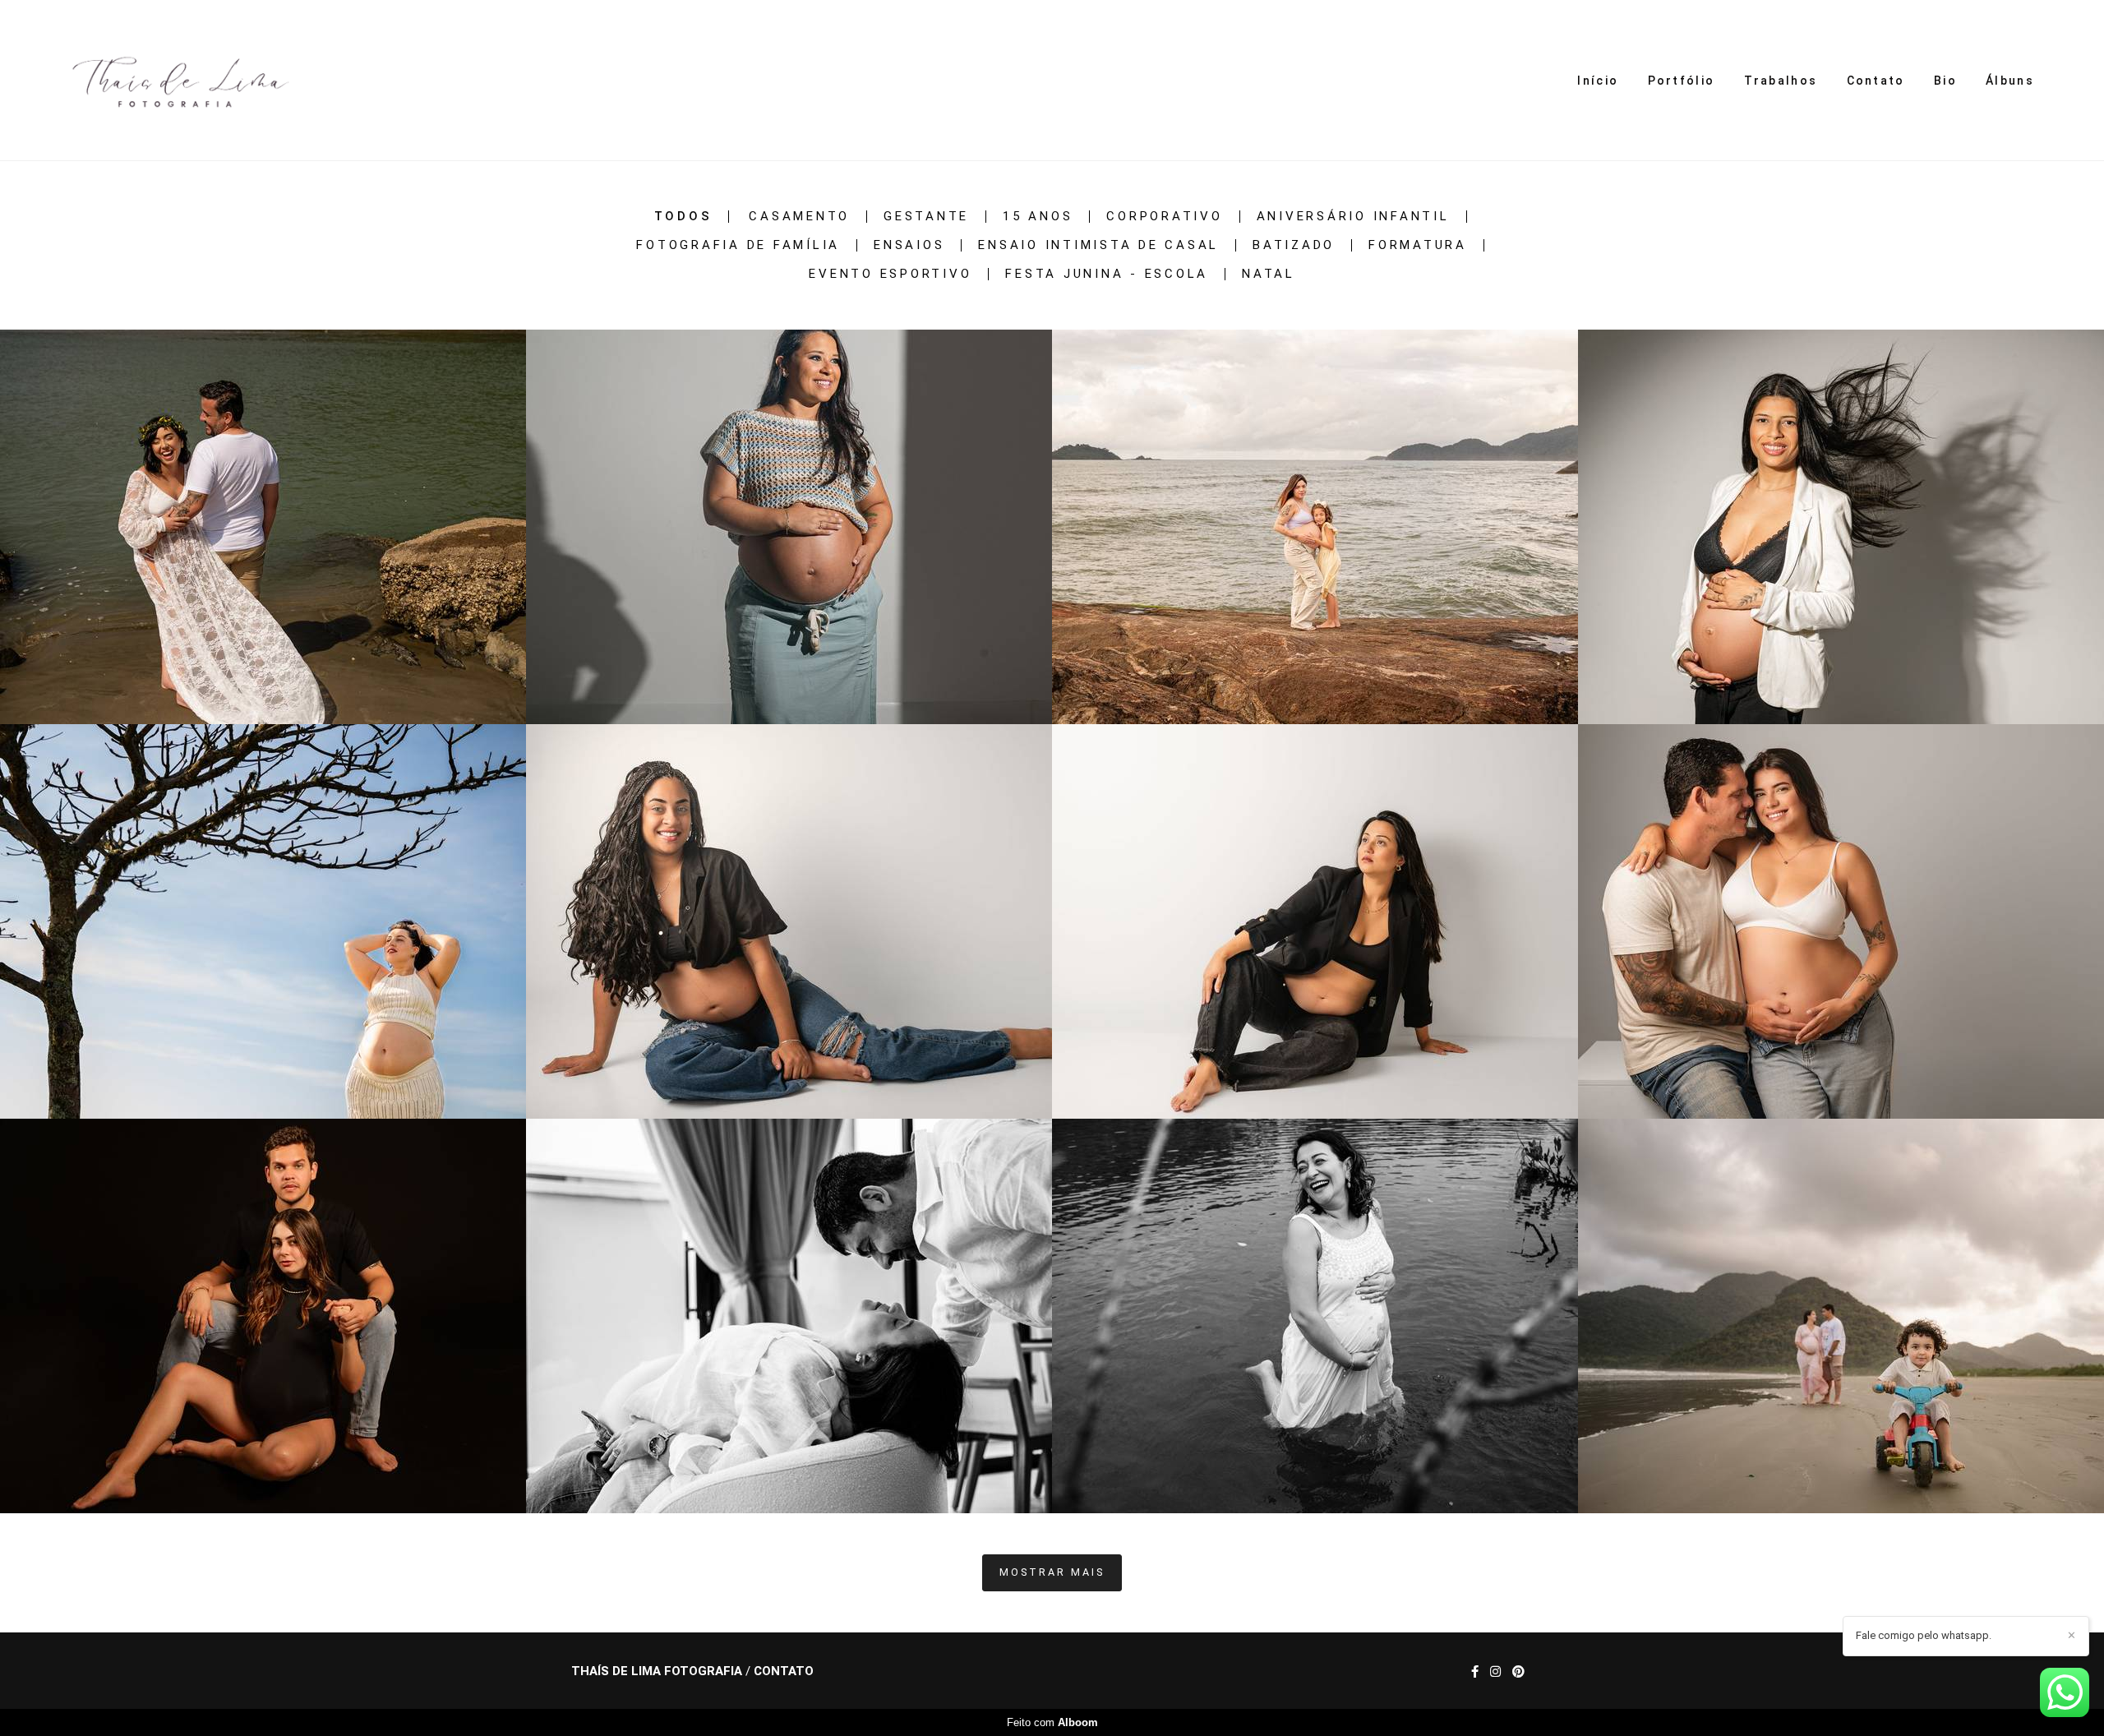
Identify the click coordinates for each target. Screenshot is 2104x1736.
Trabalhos (1781, 81)
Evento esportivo (890, 274)
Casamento (799, 217)
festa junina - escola (1107, 274)
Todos (683, 217)
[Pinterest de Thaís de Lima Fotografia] (1518, 1672)
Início (1598, 81)
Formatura (1418, 245)
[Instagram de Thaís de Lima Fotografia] (1495, 1672)
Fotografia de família (738, 245)
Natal (1269, 274)
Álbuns (2010, 81)
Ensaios (909, 245)
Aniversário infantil (1353, 217)
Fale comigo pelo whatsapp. (1924, 1635)
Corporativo (1164, 217)
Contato (1876, 81)
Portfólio (1682, 81)
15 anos (1038, 217)
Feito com (1052, 1722)
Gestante (926, 217)
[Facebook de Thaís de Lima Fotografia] (1475, 1672)
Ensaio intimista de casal (1098, 245)
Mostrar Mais (1052, 1572)
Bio (1945, 81)
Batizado (1294, 245)
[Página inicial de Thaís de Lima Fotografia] (175, 80)
